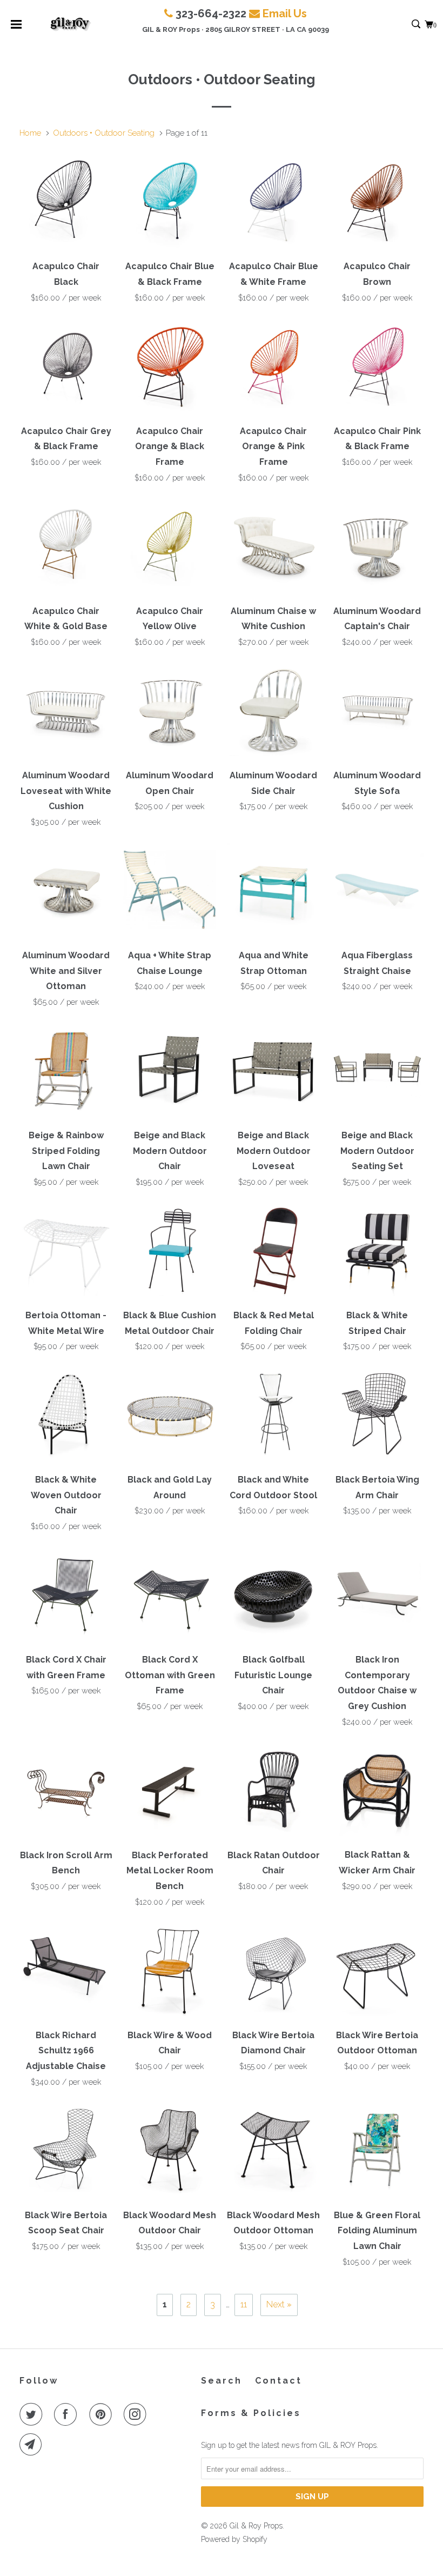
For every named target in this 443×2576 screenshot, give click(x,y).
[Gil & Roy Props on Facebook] (68, 2414)
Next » (279, 2304)
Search (222, 2381)
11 (244, 2304)
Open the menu (16, 28)
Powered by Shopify (234, 2539)
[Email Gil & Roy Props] (33, 2445)
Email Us (285, 14)
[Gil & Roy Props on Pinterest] (103, 2414)
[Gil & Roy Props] (71, 24)
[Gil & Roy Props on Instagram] (137, 2414)
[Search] (417, 25)
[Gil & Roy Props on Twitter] (33, 2414)
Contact (278, 2381)
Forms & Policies (251, 2413)
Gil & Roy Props (256, 2526)
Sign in (404, 25)
